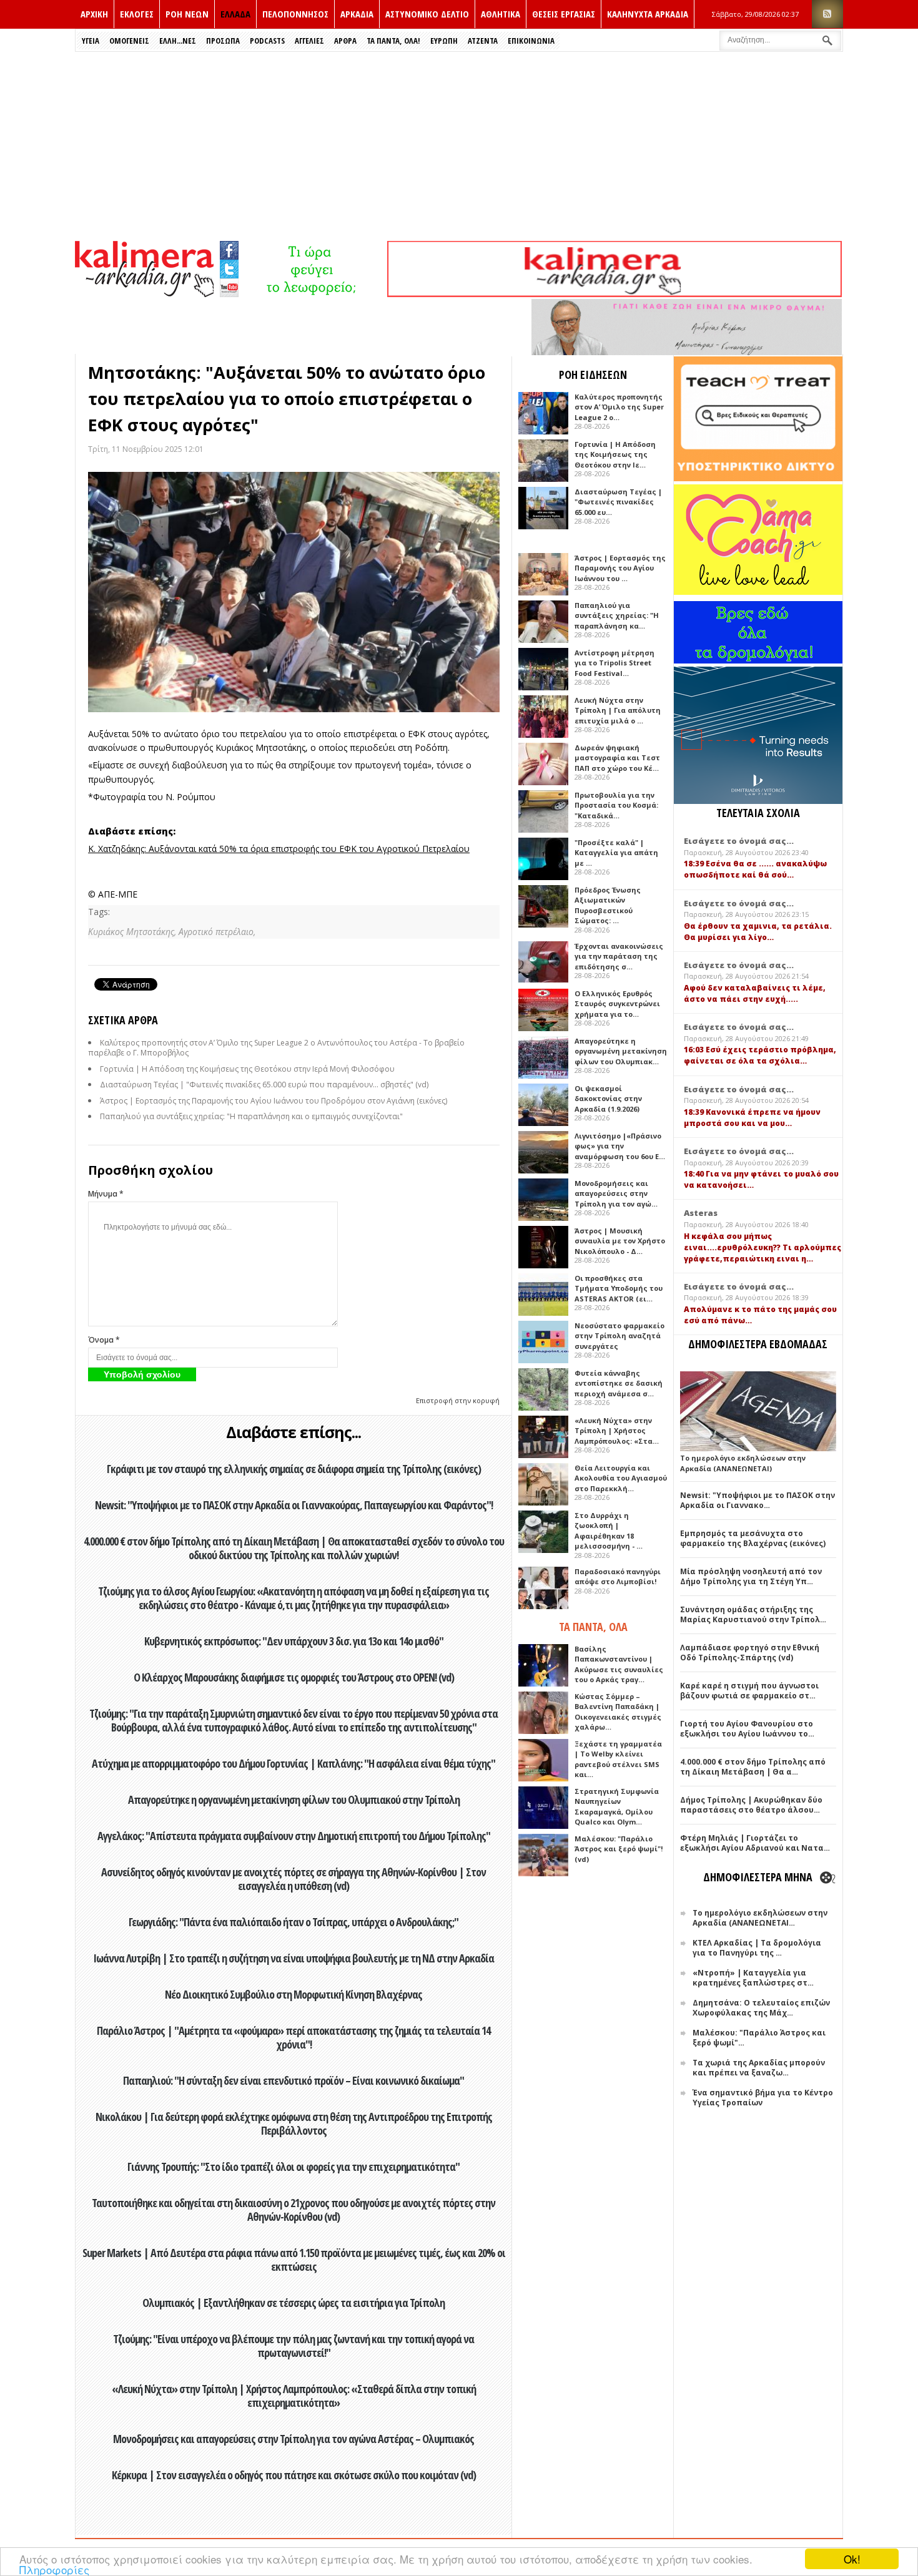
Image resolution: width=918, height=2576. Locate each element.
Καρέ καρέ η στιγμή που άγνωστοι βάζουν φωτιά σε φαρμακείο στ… (749, 1691)
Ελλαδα (235, 14)
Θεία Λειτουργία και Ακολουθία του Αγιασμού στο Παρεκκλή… (621, 1478)
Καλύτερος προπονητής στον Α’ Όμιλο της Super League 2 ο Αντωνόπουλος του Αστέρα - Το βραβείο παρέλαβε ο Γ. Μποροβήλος (276, 1048)
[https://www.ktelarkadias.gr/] (313, 294)
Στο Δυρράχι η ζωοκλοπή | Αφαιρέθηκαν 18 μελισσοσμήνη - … (609, 1531)
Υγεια (91, 41)
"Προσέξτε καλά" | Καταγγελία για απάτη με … (616, 853)
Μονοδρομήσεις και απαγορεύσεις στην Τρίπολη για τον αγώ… (616, 1193)
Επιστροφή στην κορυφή (458, 1400)
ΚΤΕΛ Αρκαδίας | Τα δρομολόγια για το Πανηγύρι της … (757, 1948)
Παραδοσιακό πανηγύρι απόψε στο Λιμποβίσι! (618, 1577)
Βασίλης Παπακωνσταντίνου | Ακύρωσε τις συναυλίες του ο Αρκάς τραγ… (619, 1664)
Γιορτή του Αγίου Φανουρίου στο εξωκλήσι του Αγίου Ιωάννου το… (747, 1729)
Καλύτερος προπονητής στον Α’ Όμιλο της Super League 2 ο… (619, 407)
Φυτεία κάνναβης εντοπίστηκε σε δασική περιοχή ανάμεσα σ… (619, 1383)
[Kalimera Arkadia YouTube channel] (229, 289)
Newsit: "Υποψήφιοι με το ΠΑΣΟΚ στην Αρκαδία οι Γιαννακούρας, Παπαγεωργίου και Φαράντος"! (294, 1505)
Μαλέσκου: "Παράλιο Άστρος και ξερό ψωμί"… (759, 2038)
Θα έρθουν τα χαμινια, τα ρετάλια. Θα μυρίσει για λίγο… (758, 932)
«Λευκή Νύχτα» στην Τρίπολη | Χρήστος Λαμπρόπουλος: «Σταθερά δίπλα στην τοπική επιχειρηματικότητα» (294, 2396)
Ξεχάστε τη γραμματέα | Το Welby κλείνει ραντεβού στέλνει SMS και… (618, 1759)
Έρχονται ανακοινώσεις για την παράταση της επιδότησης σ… (619, 956)
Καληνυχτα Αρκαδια (648, 14)
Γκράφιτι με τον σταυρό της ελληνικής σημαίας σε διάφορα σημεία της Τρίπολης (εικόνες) (294, 1469)
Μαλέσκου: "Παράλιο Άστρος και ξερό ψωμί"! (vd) (619, 1849)
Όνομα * (104, 1340)
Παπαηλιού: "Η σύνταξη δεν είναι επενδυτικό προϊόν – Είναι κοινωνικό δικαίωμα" (294, 2080)
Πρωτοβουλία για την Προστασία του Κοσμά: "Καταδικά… (616, 805)
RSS (827, 14)
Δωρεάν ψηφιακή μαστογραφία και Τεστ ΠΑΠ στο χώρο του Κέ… (617, 758)
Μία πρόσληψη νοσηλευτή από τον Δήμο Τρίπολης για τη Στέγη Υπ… (751, 1576)
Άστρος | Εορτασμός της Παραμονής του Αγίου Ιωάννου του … (620, 568)
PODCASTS (267, 41)
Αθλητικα (501, 14)
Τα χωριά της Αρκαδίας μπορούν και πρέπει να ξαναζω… (759, 2068)
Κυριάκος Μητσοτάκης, (133, 932)
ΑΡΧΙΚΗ (94, 14)
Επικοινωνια (531, 41)
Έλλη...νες (178, 41)
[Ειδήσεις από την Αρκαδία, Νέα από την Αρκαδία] (144, 294)
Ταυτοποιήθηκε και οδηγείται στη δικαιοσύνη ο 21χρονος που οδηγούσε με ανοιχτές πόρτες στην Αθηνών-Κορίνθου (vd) (294, 2210)
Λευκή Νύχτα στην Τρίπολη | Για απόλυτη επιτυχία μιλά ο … (618, 710)
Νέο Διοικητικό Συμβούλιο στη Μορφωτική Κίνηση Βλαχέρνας (294, 1994)
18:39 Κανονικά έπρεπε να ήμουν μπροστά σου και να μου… (752, 1118)
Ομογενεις (129, 41)
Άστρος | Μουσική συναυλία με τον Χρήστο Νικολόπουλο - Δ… (620, 1241)
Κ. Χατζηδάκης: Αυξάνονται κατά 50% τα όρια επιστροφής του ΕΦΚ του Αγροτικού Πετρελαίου (279, 849)
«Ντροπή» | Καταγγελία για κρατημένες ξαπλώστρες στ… (753, 1978)
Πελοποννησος (295, 14)
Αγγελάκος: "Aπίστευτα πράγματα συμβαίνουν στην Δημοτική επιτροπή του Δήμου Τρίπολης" (294, 1836)
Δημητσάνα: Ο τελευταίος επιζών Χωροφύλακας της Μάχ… (761, 2008)
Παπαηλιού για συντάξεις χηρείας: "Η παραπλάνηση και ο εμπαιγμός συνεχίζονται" (251, 1116)
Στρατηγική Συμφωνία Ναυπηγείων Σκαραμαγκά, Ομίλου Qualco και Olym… (617, 1807)
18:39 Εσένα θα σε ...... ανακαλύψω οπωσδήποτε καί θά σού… (755, 869)
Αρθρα (345, 41)
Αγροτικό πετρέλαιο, (217, 932)
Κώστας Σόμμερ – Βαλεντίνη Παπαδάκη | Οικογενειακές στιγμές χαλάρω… (618, 1712)
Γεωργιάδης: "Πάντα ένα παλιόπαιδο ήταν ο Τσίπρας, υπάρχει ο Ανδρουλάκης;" (294, 1922)
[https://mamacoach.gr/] (758, 592)
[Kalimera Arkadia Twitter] (229, 267)
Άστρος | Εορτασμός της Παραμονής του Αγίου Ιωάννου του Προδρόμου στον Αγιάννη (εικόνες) (274, 1101)
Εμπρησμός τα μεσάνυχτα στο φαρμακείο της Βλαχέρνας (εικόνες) (753, 1538)
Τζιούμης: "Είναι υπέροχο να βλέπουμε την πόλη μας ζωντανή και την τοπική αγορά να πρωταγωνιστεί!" (294, 2346)
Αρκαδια (357, 14)
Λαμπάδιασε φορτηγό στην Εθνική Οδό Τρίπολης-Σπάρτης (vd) (750, 1653)
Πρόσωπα (223, 41)
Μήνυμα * (106, 1194)
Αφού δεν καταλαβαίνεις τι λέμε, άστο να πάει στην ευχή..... (755, 993)
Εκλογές (137, 14)
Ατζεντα (483, 41)
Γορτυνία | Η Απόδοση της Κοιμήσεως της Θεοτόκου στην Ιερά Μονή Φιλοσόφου (247, 1069)
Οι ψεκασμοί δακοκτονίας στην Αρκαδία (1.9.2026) (608, 1099)
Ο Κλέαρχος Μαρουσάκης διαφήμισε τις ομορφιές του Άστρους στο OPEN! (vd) (294, 1677)
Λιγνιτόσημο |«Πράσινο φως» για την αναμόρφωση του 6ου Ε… (620, 1146)
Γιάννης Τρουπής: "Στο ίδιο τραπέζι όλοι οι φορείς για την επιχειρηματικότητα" (294, 2167)
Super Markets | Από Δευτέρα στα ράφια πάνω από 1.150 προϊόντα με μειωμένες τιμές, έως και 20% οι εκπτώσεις (294, 2260)
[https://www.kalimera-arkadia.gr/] (614, 294)
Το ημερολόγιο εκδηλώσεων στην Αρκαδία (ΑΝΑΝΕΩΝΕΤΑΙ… (760, 1918)
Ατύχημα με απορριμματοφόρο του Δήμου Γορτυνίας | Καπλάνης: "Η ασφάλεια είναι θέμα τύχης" (294, 1763)
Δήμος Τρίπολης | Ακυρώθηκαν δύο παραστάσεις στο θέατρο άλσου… (751, 1805)
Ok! (852, 2559)
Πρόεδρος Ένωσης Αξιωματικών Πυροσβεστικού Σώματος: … (608, 905)
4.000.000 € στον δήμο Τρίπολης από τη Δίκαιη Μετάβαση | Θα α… (753, 1767)
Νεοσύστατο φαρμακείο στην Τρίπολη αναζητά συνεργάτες (619, 1336)
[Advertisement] (459, 145)
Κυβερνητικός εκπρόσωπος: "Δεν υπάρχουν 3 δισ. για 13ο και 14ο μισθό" (294, 1641)
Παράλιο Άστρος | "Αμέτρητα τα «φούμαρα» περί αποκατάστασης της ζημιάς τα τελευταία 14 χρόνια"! (294, 2037)
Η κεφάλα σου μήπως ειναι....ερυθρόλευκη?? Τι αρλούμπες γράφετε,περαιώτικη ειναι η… (763, 1247)
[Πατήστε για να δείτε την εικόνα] (294, 592)
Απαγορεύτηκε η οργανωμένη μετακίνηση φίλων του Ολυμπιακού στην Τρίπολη (294, 1800)
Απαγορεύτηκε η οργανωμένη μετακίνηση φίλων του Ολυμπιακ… (621, 1051)
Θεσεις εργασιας (564, 14)
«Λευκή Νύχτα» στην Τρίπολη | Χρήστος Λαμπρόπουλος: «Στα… (617, 1431)
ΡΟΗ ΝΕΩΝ (187, 14)
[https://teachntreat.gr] (758, 478)
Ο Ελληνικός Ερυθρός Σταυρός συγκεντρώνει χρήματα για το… (617, 1004)
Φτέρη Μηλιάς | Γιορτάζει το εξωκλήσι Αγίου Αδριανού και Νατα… (755, 1843)
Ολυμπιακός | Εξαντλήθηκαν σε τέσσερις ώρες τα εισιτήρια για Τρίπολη (294, 2303)
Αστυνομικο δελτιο (427, 14)
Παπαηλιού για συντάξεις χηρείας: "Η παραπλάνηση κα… (617, 615)
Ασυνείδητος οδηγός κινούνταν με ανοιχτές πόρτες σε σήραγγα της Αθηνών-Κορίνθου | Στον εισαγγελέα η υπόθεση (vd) (294, 1879)
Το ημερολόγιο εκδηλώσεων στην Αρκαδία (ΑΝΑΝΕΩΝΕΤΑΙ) (743, 1463)
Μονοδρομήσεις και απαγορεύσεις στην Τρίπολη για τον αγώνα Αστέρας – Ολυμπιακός (294, 2439)
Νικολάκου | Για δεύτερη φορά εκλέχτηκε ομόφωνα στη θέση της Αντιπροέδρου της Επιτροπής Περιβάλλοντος (294, 2123)
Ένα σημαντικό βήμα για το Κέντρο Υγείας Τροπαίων (763, 2098)
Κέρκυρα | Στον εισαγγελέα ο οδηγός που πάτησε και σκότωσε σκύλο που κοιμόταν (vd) (294, 2475)
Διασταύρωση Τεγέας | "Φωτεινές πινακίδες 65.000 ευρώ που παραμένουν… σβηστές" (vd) (264, 1085)
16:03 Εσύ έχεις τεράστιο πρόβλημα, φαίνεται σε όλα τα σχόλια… (760, 1055)
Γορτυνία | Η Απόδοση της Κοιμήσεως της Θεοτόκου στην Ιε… (615, 454)
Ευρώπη (444, 41)
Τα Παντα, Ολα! (393, 41)
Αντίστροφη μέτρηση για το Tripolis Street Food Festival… (614, 663)
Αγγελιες (309, 41)
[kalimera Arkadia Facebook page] (229, 247)
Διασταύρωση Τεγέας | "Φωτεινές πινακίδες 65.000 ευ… (618, 502)
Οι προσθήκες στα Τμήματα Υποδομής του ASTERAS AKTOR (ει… (619, 1288)
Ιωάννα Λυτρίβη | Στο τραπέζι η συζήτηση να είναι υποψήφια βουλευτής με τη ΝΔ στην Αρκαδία (294, 1958)
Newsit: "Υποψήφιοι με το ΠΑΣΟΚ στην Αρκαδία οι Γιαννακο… (758, 1500)
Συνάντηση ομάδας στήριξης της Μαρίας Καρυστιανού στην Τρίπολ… (753, 1614)
